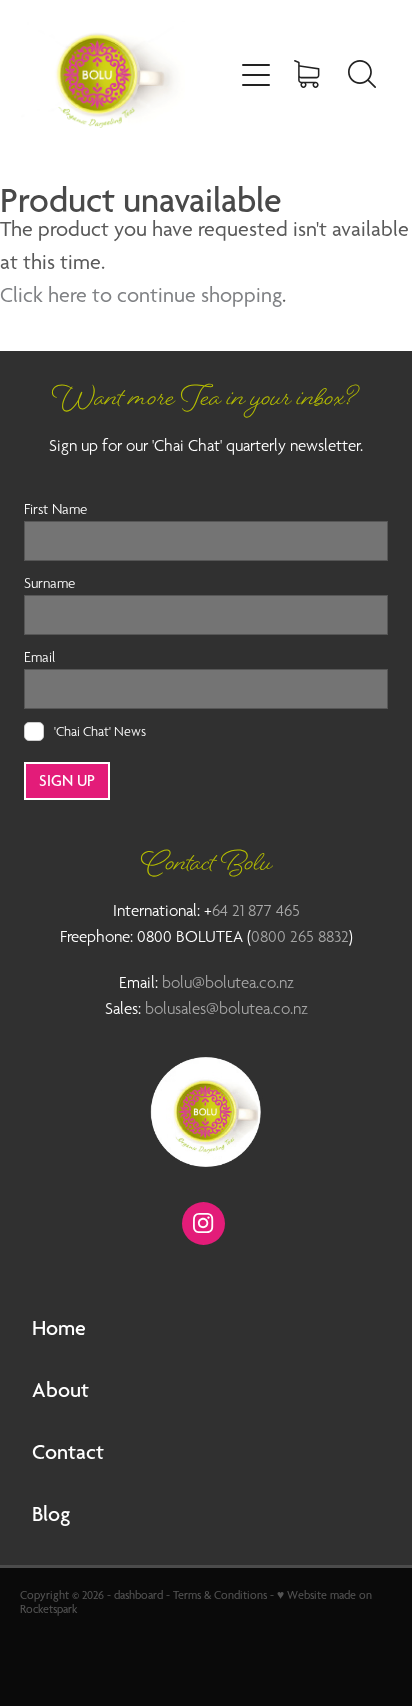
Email (39, 656)
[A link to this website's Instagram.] (203, 1223)
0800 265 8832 (300, 936)
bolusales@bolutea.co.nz (226, 1008)
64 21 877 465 (256, 910)
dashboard (138, 1595)
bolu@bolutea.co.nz (228, 982)
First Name (55, 508)
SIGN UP (67, 780)
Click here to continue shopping (141, 294)
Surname (49, 582)
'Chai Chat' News (100, 731)
